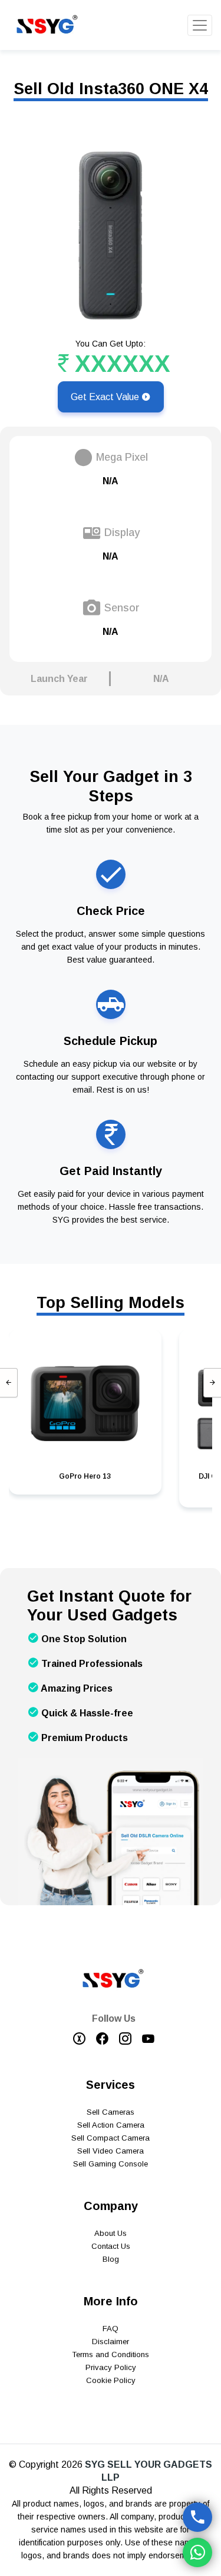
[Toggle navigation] (200, 25)
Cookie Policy (111, 2380)
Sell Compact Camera (111, 2138)
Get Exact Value (106, 397)
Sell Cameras (111, 2112)
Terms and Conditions (111, 2354)
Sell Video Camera (111, 2151)
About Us (111, 2233)
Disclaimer (111, 2342)
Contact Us (111, 2246)
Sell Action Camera (111, 2125)
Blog (111, 2259)
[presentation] (9, 1383)
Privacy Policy (111, 2367)
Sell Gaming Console (111, 2164)
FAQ (111, 2329)
